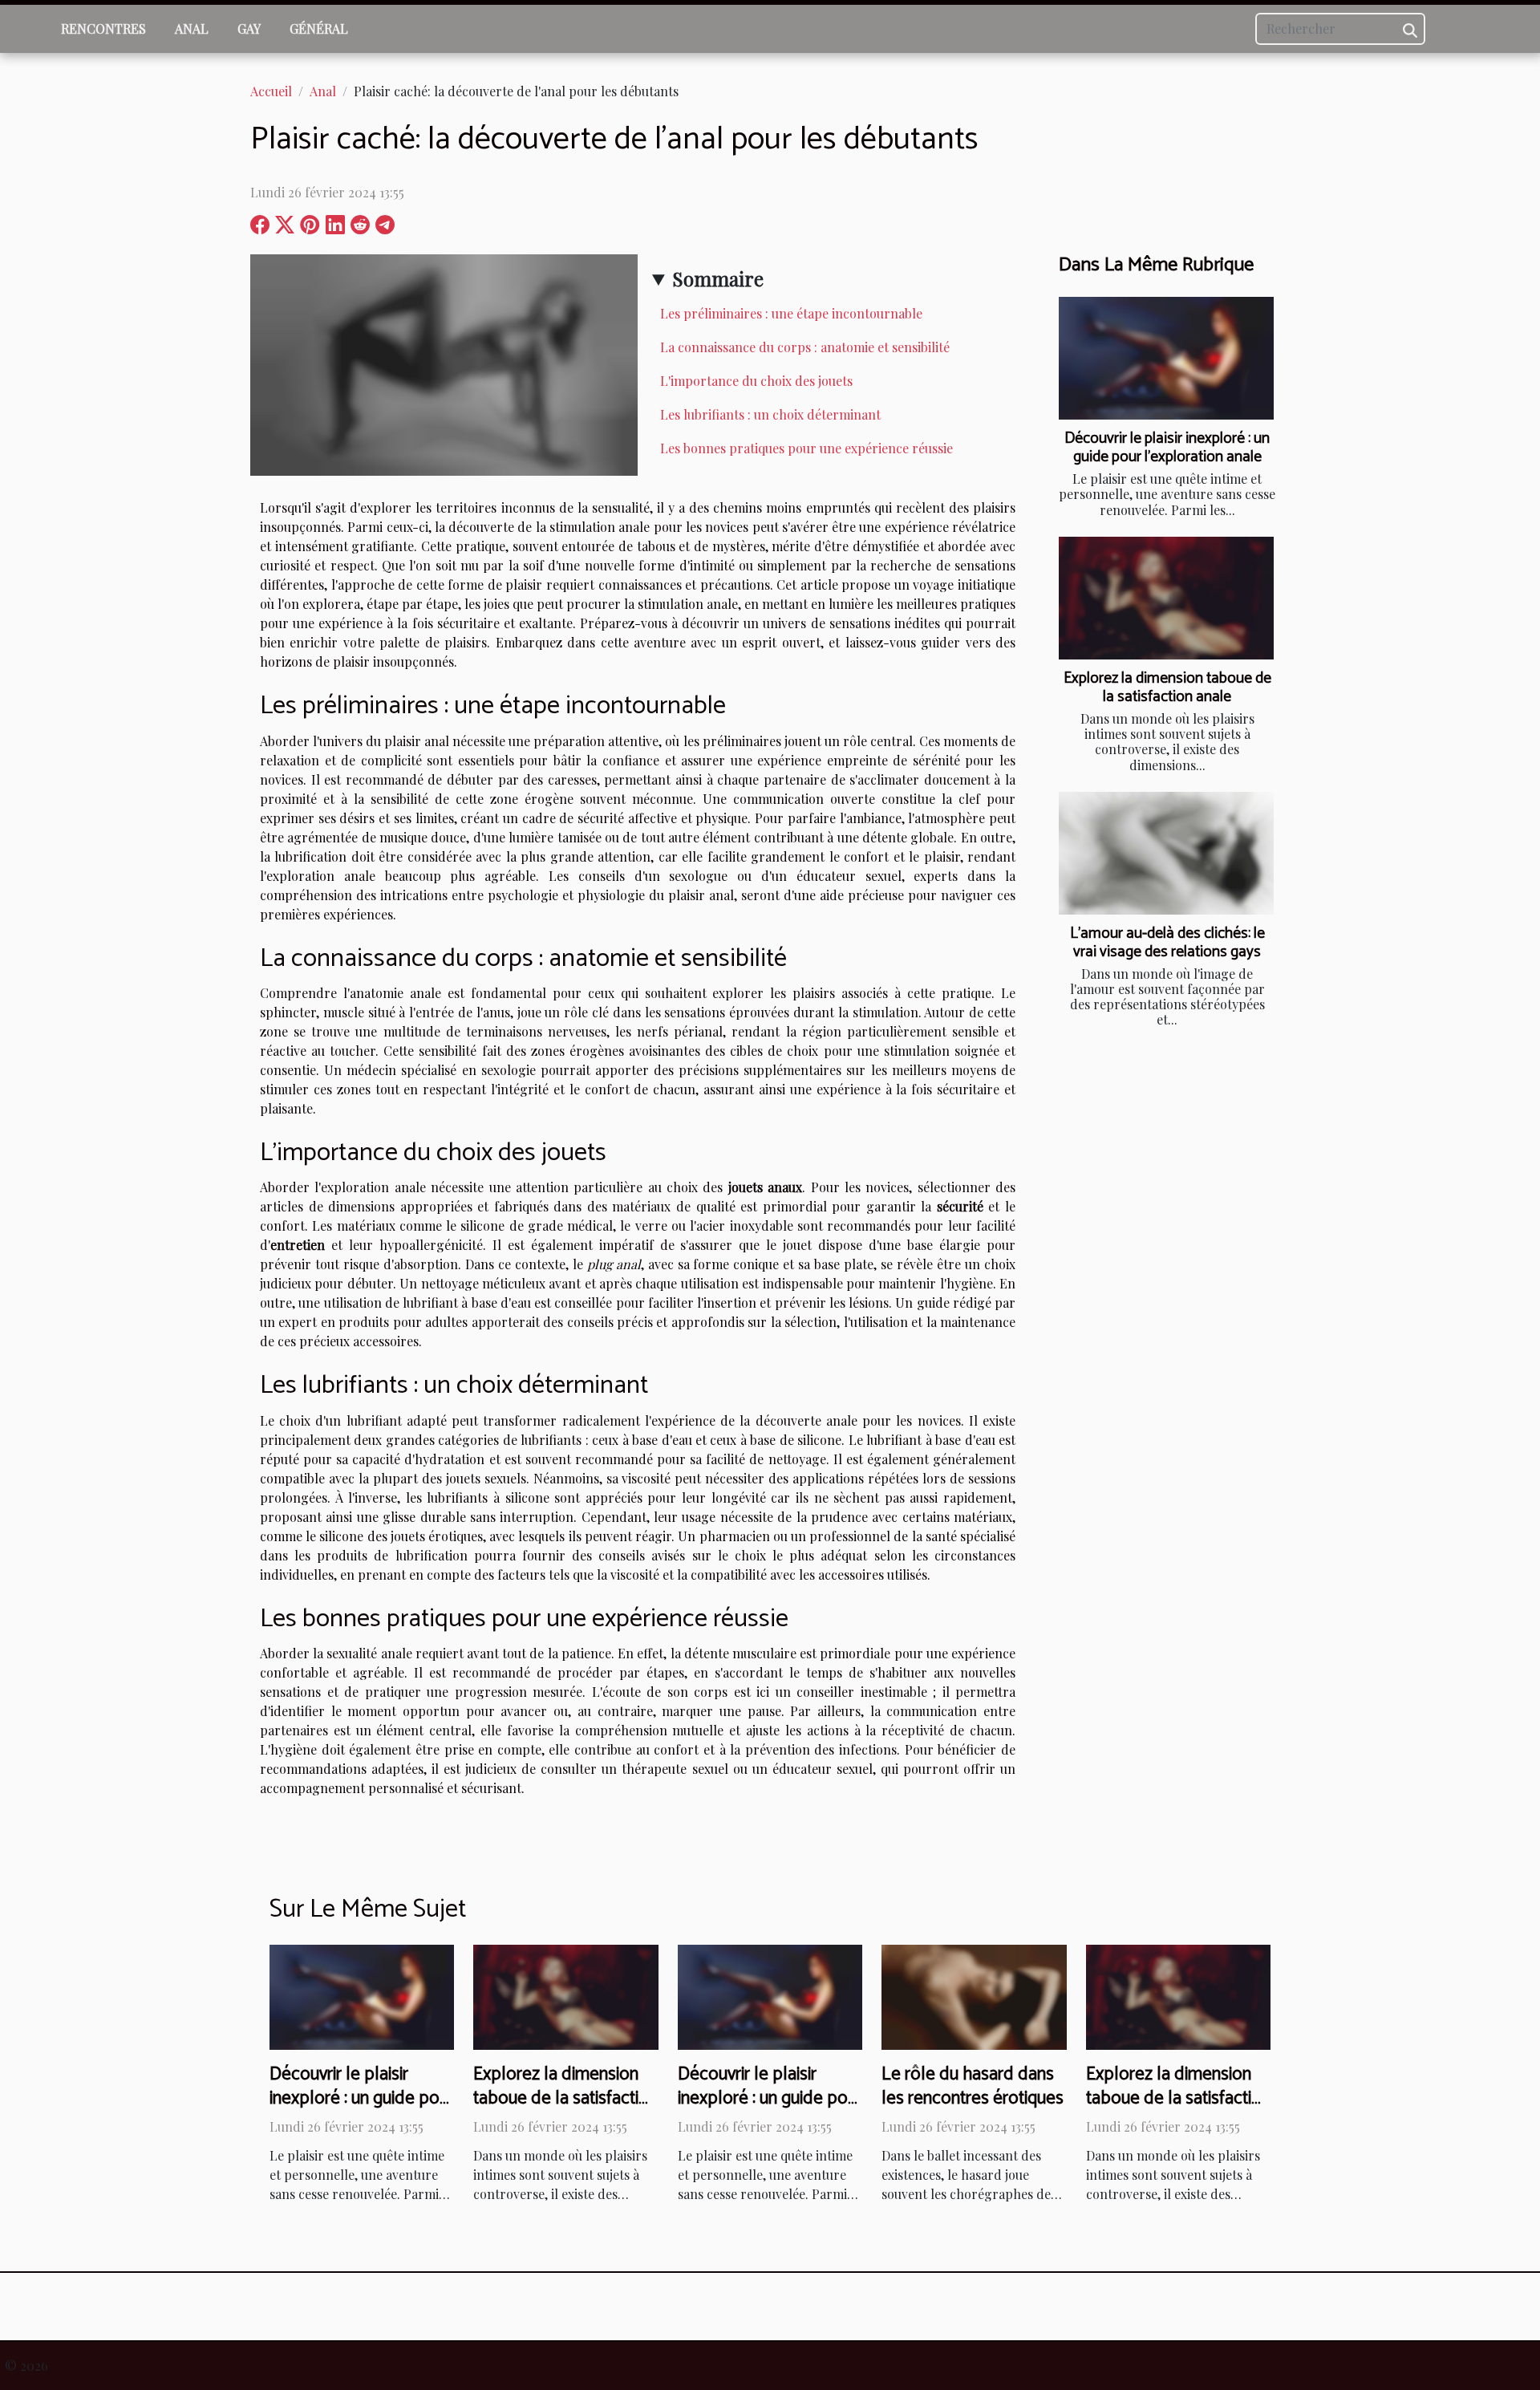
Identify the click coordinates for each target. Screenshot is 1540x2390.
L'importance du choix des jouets (756, 381)
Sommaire (718, 278)
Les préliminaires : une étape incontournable (791, 313)
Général (319, 28)
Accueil (271, 91)
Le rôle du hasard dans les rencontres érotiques (973, 2086)
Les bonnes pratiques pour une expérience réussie (806, 448)
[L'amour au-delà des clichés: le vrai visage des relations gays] (1166, 853)
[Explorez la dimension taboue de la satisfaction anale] (1166, 598)
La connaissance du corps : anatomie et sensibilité (805, 347)
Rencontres (103, 28)
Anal (192, 28)
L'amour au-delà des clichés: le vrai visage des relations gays (1167, 943)
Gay (249, 28)
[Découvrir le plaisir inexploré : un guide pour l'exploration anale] (1166, 358)
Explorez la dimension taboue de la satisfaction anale (1167, 688)
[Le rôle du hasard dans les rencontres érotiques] (974, 1995)
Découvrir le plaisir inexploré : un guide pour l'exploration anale (1167, 448)
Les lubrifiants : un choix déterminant (770, 414)
